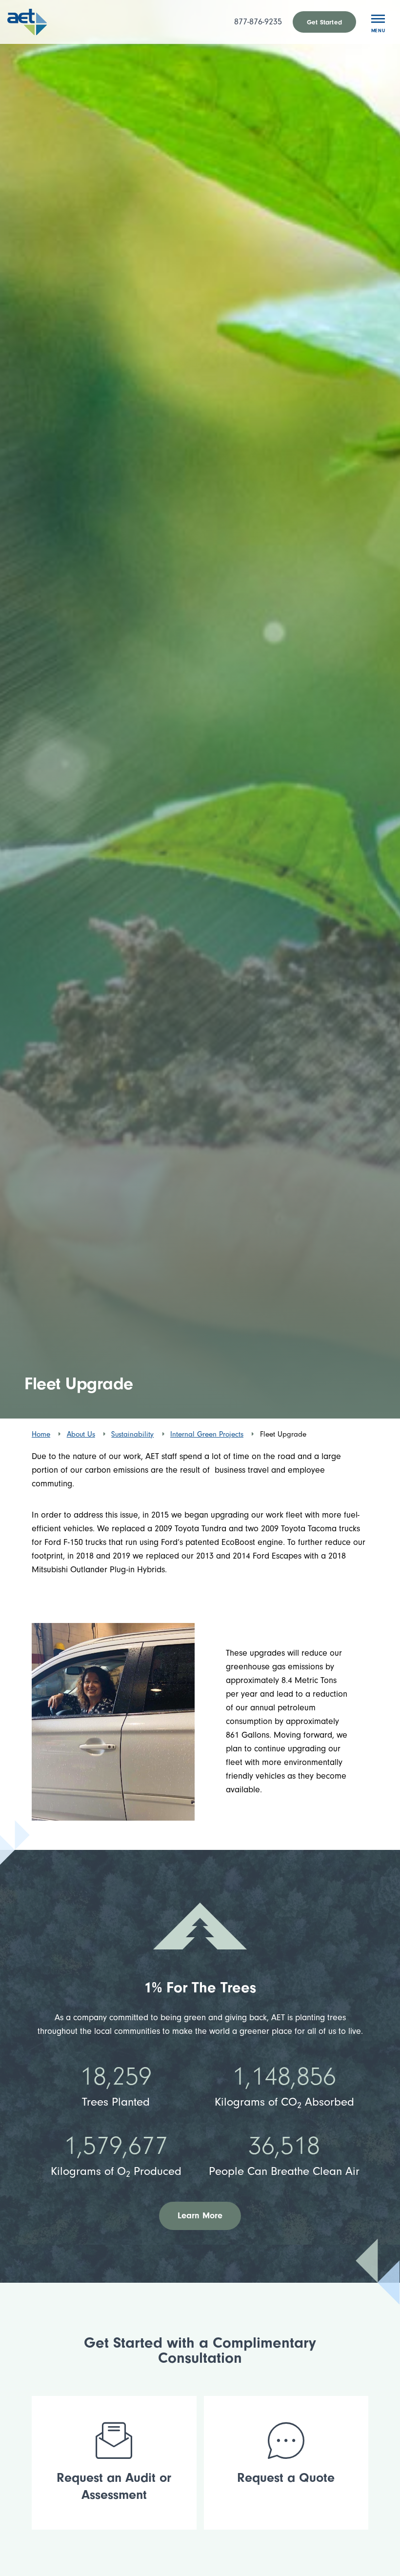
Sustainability (132, 1434)
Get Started (324, 22)
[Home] (40, 22)
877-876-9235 (258, 22)
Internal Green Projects (207, 1434)
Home (41, 1434)
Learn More (200, 2216)
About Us (81, 1434)
